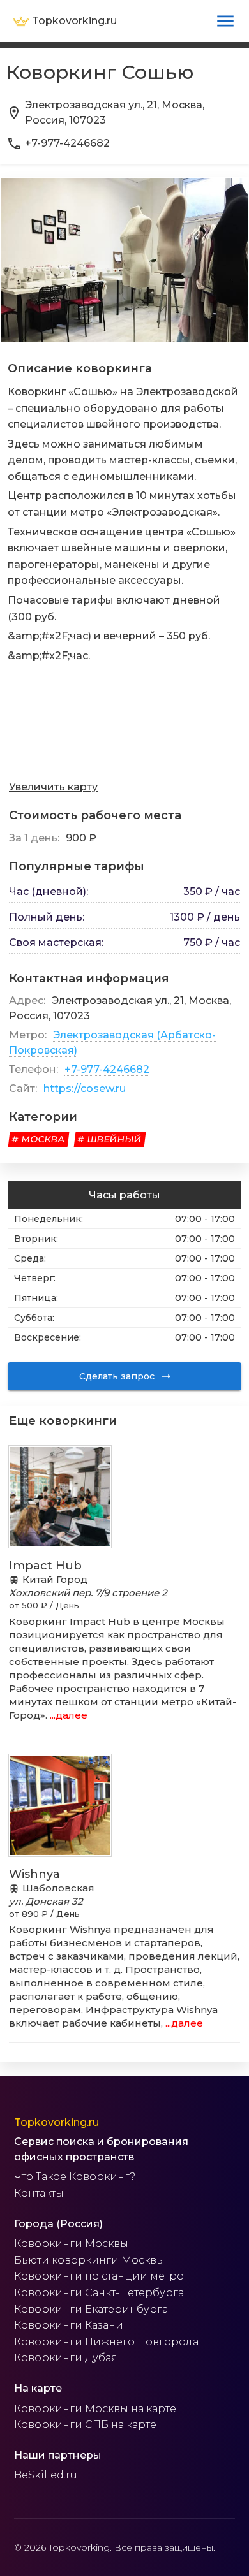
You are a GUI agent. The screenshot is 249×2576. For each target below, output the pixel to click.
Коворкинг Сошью (100, 72)
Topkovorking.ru (57, 2122)
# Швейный (110, 1139)
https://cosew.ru (85, 1088)
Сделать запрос (117, 1376)
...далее (67, 1715)
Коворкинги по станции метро (99, 2276)
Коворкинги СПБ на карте (85, 2425)
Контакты (39, 2193)
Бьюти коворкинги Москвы (89, 2260)
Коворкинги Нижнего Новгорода (106, 2342)
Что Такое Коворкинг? (75, 2177)
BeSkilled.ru (46, 2475)
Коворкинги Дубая (66, 2358)
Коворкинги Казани (69, 2325)
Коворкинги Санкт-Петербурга (99, 2293)
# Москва (39, 1139)
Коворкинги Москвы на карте (95, 2409)
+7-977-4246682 (107, 1069)
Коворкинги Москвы (71, 2244)
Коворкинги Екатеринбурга (91, 2309)
